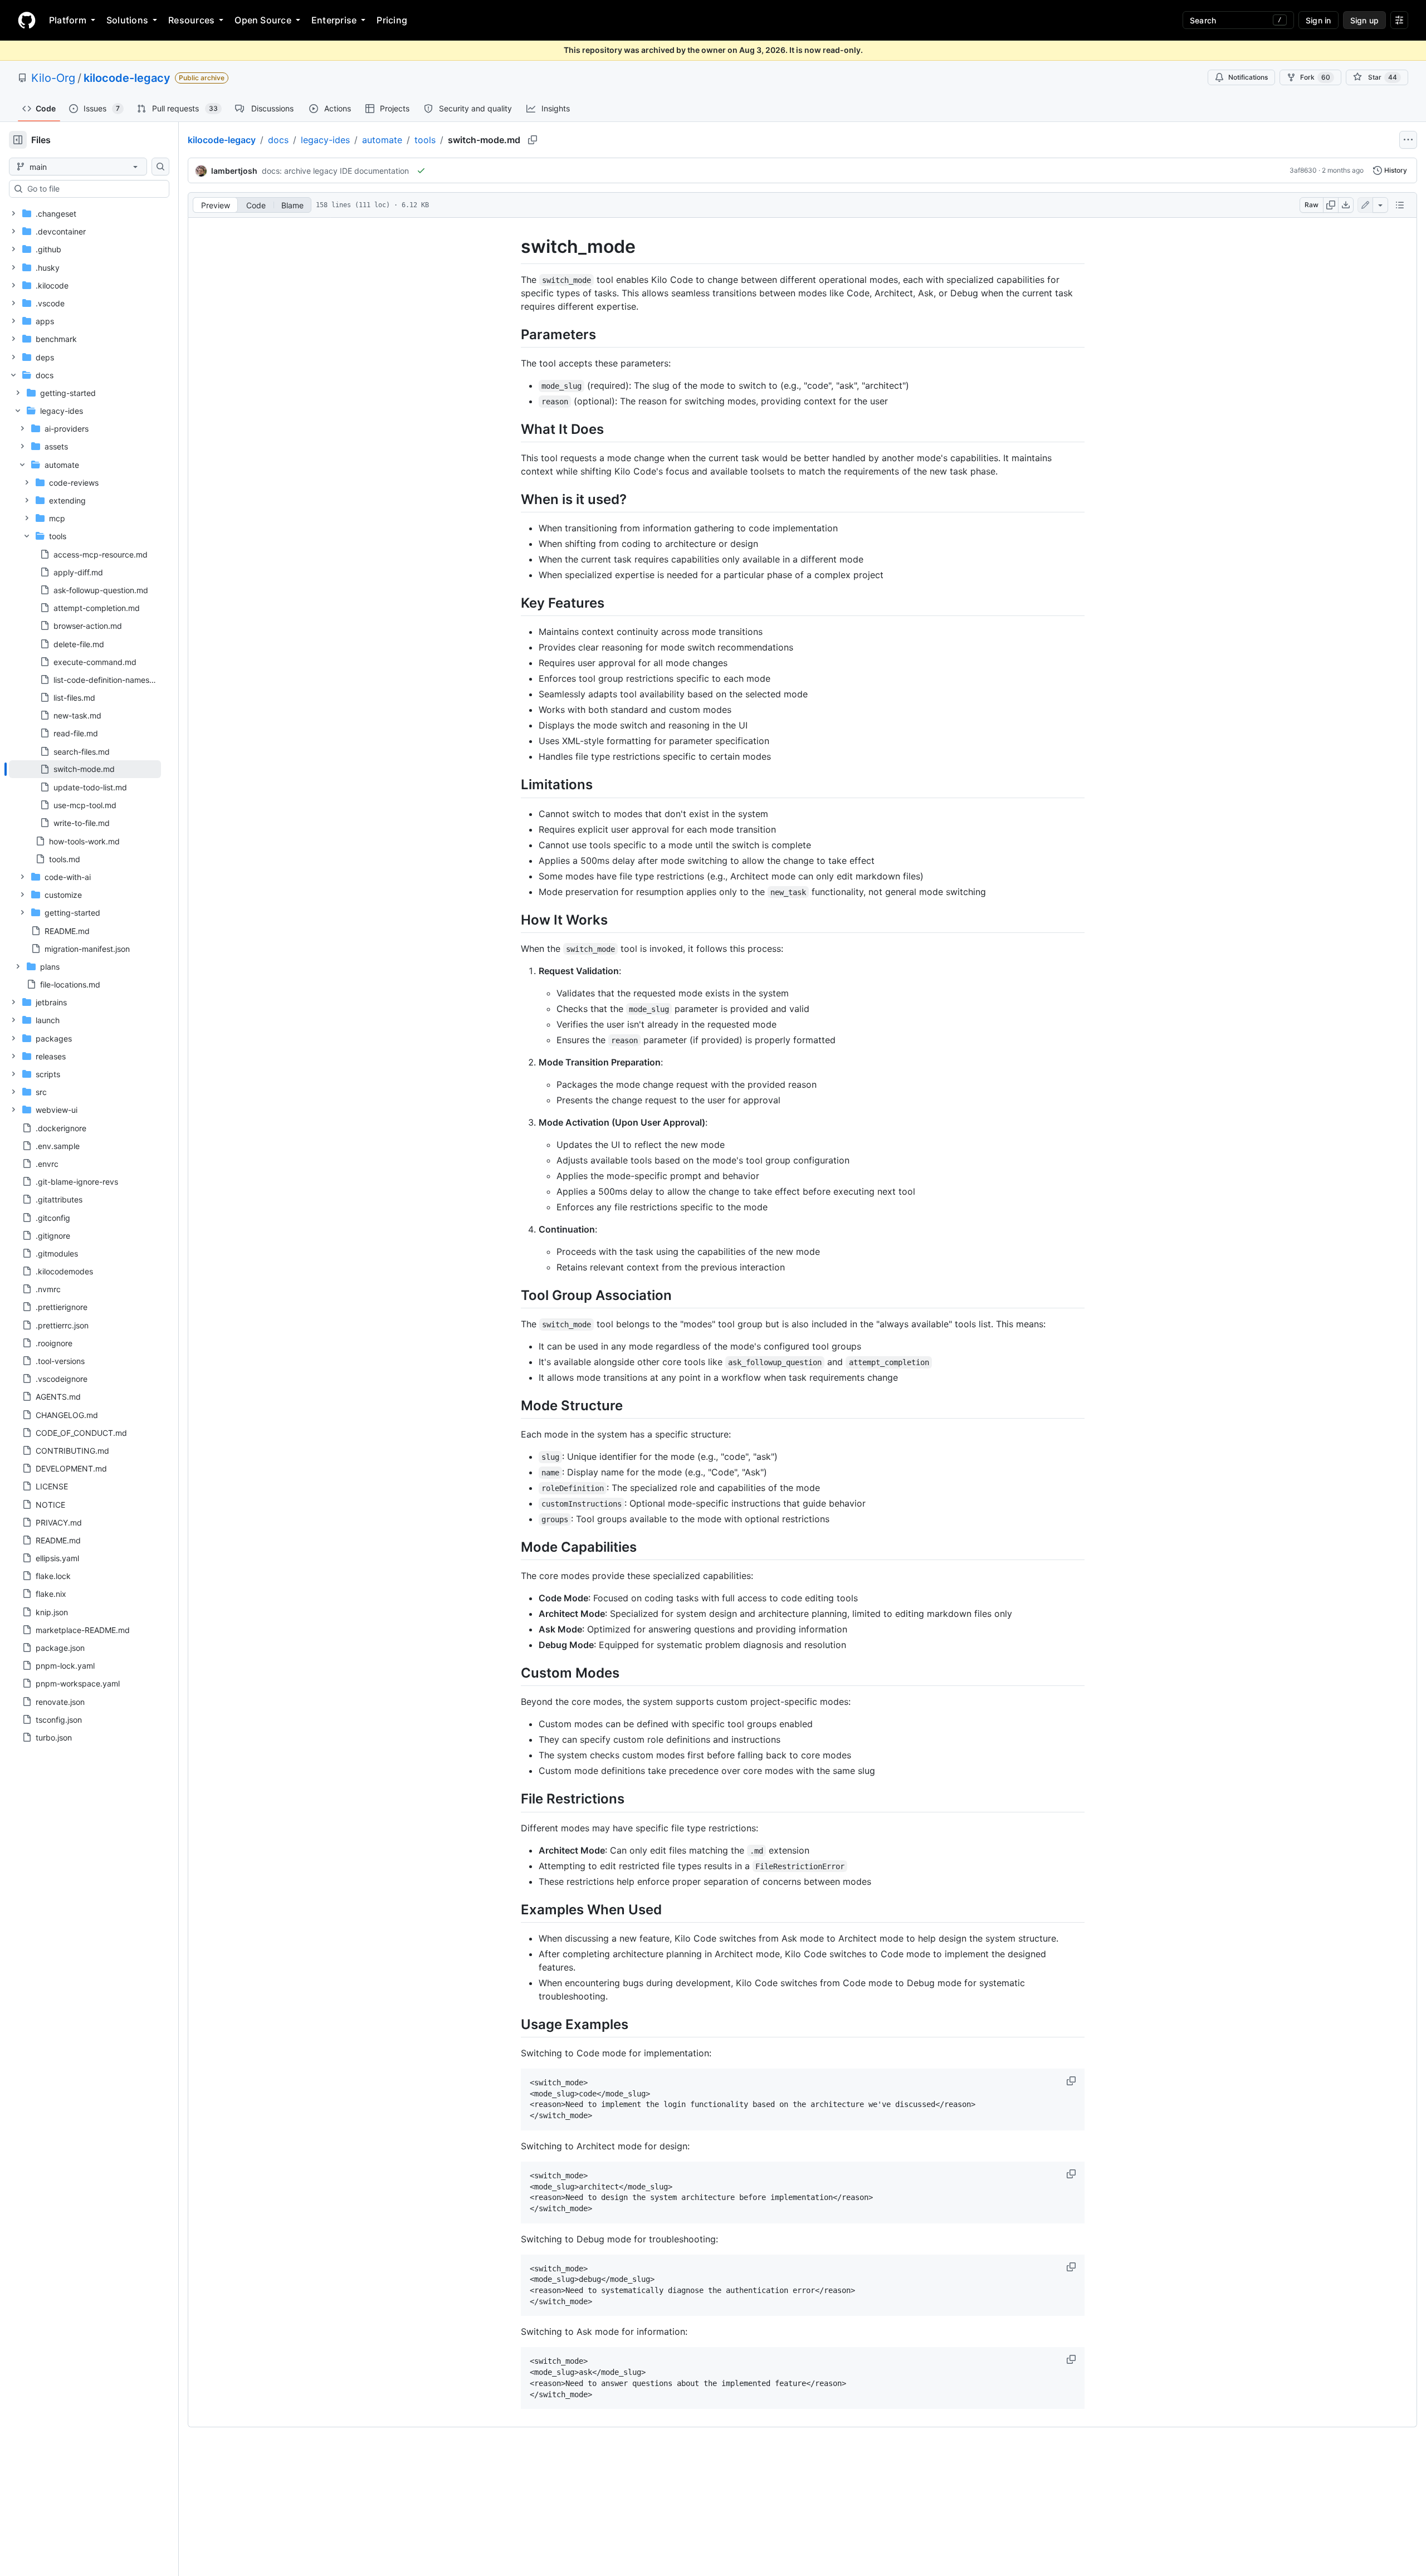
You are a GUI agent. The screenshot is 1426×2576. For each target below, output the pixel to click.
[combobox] (94, 189)
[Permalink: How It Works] (513, 920)
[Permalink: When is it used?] (513, 499)
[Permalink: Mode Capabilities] (513, 1547)
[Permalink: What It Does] (513, 429)
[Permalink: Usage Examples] (513, 2024)
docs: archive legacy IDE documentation (335, 171)
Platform (68, 20)
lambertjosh (234, 171)
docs (278, 140)
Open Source (263, 20)
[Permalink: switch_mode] (513, 247)
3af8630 (1303, 170)
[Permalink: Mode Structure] (513, 1405)
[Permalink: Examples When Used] (513, 1909)
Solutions (127, 20)
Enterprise (334, 20)
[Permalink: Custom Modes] (513, 1673)
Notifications (1248, 77)
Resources (191, 20)
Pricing (392, 20)
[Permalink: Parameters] (513, 334)
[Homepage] (27, 20)
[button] (1072, 2081)
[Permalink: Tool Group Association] (513, 1295)
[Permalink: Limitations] (513, 785)
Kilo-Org (53, 78)
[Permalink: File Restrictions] (513, 1799)
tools (425, 140)
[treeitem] (85, 769)
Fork (1315, 77)
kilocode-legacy (127, 78)
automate (382, 140)
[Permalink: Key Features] (513, 603)
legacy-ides (325, 140)
